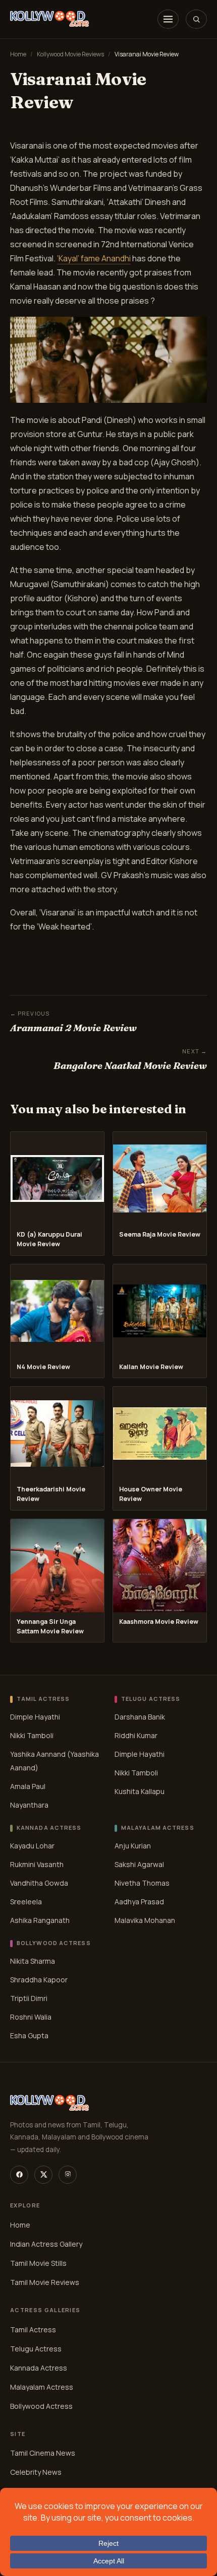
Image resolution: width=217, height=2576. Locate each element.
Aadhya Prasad (139, 1902)
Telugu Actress (36, 2349)
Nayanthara (29, 1805)
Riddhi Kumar (136, 1735)
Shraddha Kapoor (39, 1980)
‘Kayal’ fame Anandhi (94, 258)
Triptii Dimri (29, 1998)
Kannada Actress (39, 2368)
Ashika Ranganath (40, 1920)
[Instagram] (68, 2175)
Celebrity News (36, 2472)
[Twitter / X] (43, 2175)
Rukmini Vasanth (37, 1864)
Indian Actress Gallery (46, 2244)
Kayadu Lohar (32, 1846)
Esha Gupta (29, 2035)
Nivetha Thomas (142, 1883)
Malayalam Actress (42, 2387)
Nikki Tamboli (32, 1735)
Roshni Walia (31, 2017)
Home (18, 54)
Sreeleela (26, 1902)
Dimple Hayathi (35, 1717)
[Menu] (168, 19)
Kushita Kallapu (140, 1791)
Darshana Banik (140, 1717)
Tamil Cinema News (43, 2453)
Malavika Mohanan (145, 1920)
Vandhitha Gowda (39, 1883)
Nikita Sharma (33, 1961)
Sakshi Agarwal (139, 1864)
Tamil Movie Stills (38, 2263)
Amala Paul (28, 1786)
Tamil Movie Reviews (45, 2282)
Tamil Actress (33, 2330)
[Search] (196, 19)
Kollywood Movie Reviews (70, 54)
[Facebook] (19, 2175)
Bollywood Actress (41, 2406)
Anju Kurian (133, 1846)
